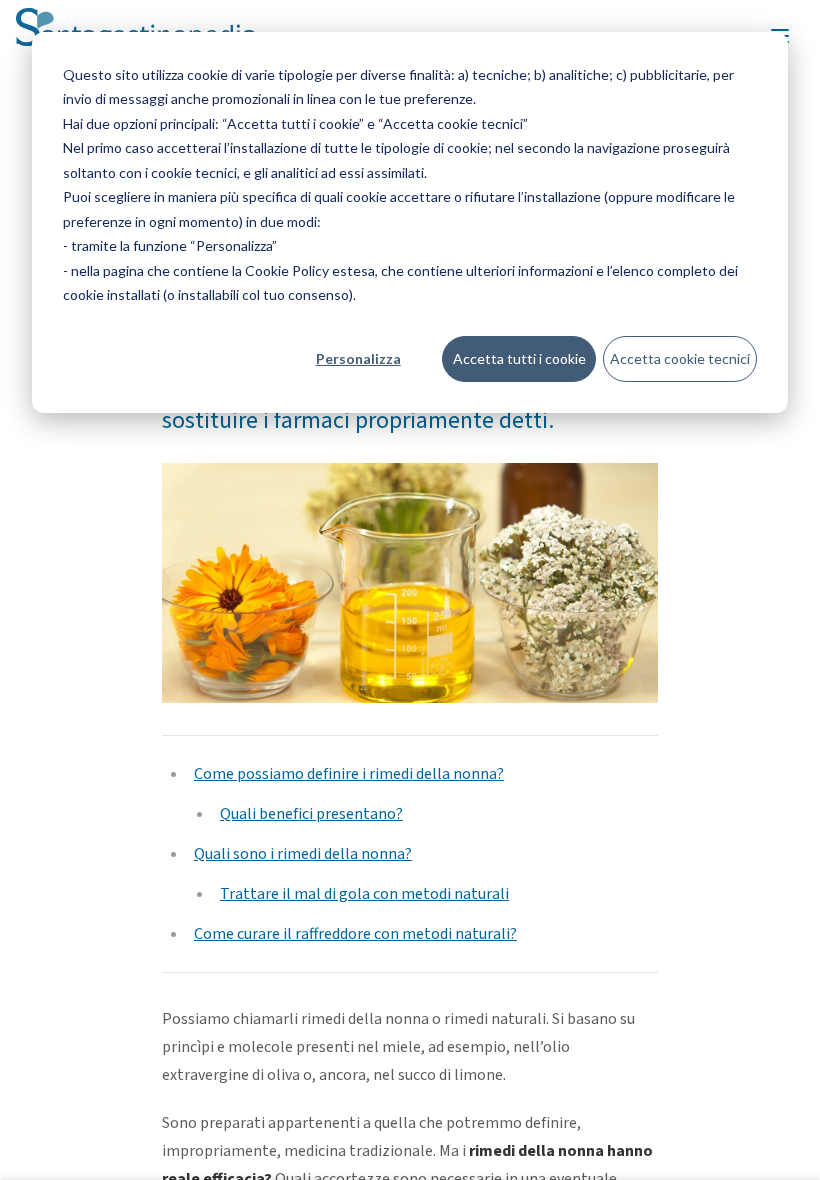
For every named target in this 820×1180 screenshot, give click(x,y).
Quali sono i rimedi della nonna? (303, 854)
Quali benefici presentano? (311, 814)
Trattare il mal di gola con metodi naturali (364, 894)
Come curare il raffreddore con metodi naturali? (355, 934)
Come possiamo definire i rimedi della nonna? (349, 774)
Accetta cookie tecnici (680, 358)
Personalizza (358, 358)
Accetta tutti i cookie (519, 358)
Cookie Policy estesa (310, 270)
